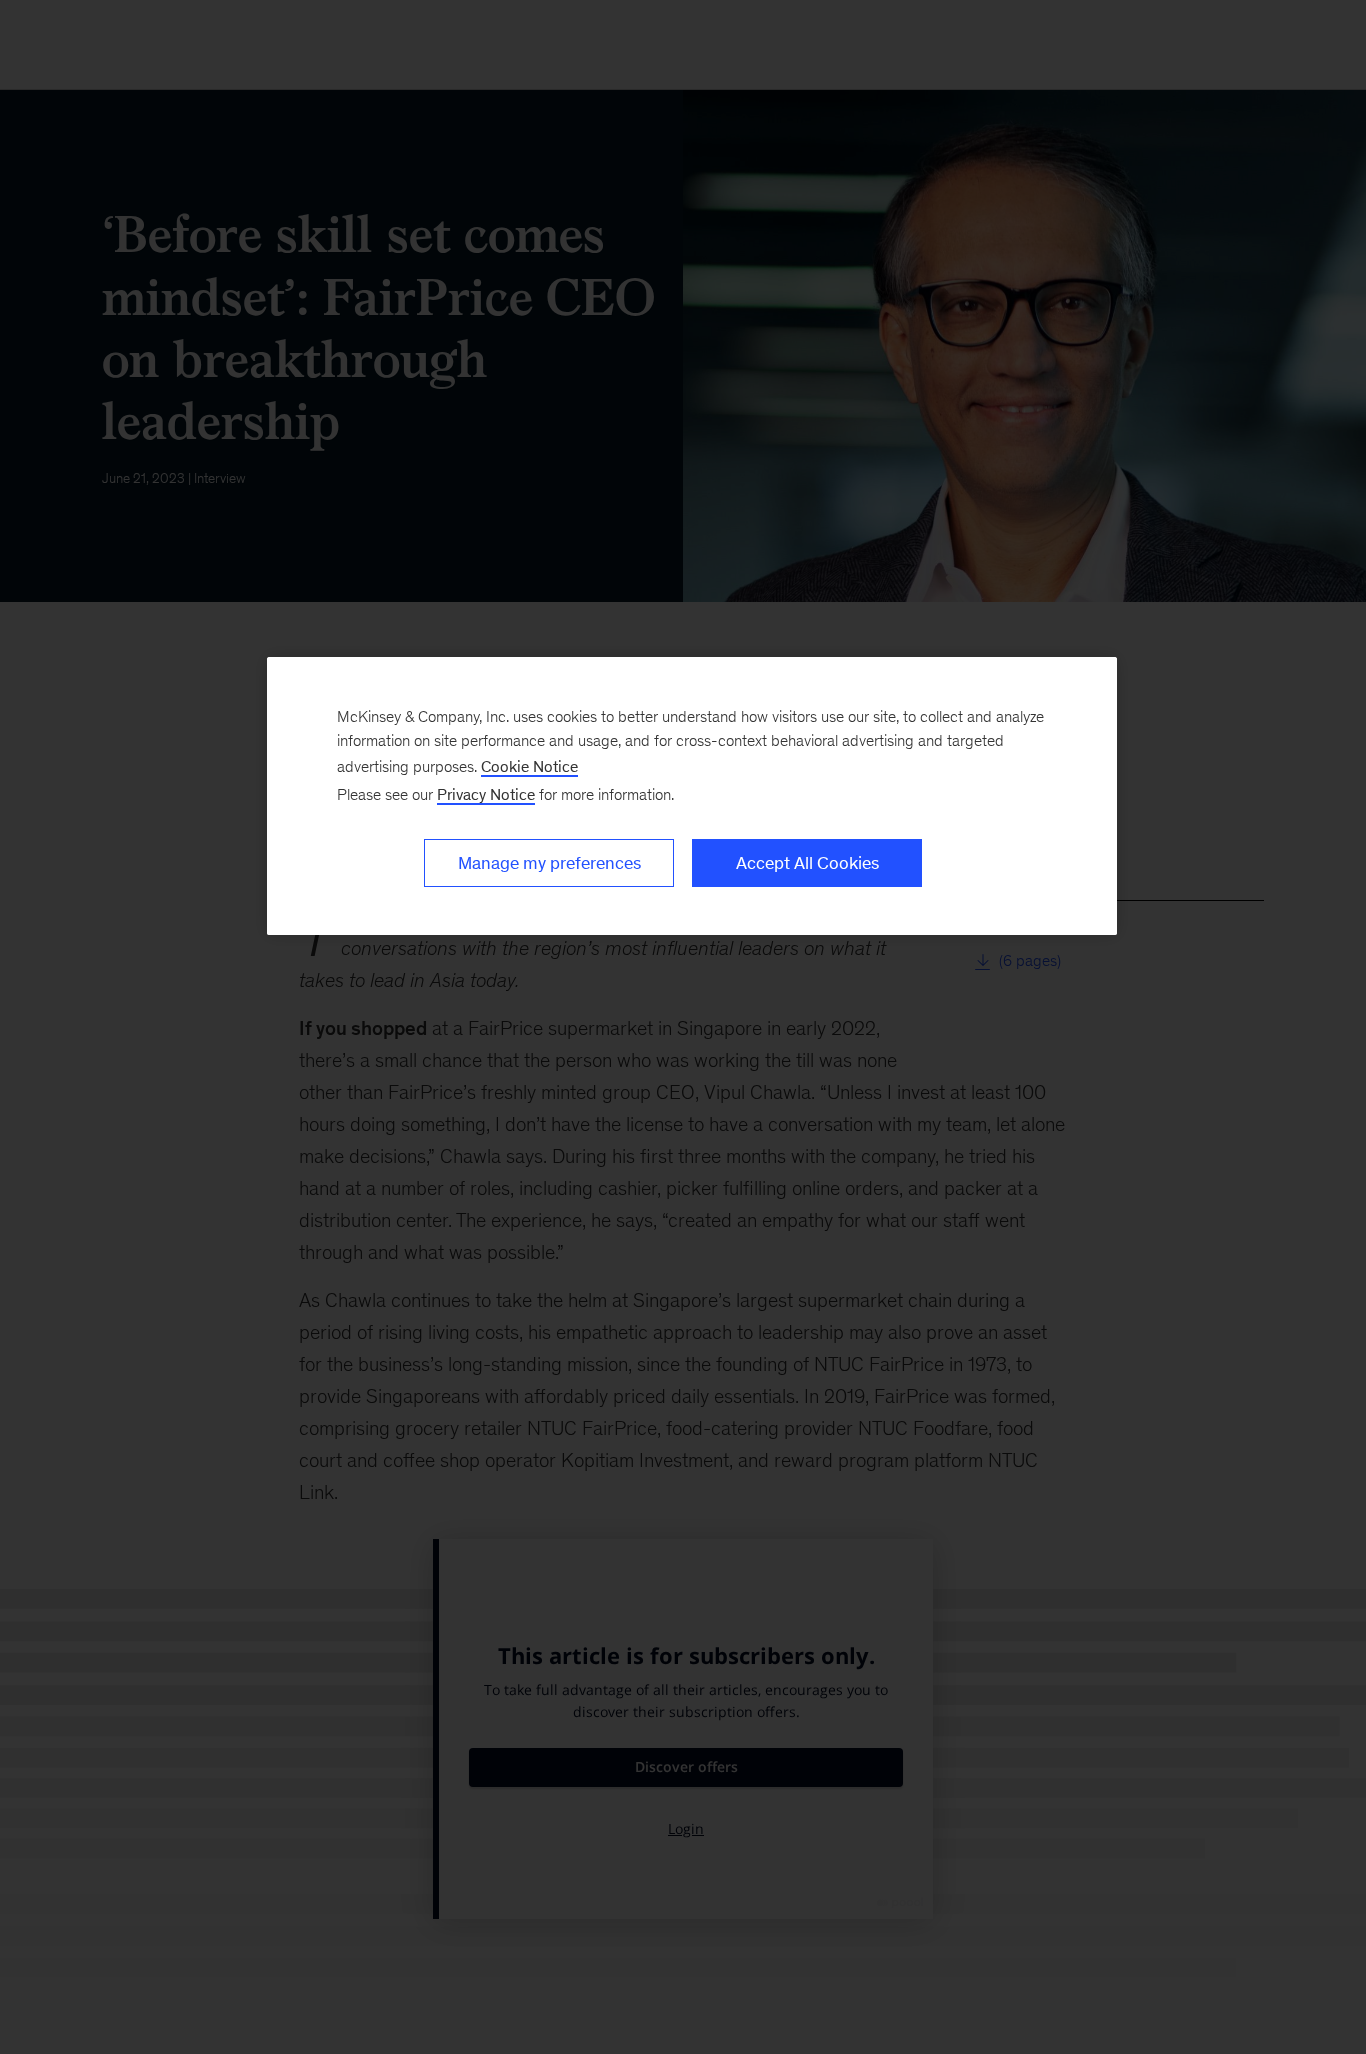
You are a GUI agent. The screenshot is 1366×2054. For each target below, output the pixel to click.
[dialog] (692, 796)
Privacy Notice (486, 794)
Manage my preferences (549, 863)
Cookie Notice (529, 766)
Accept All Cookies (807, 863)
